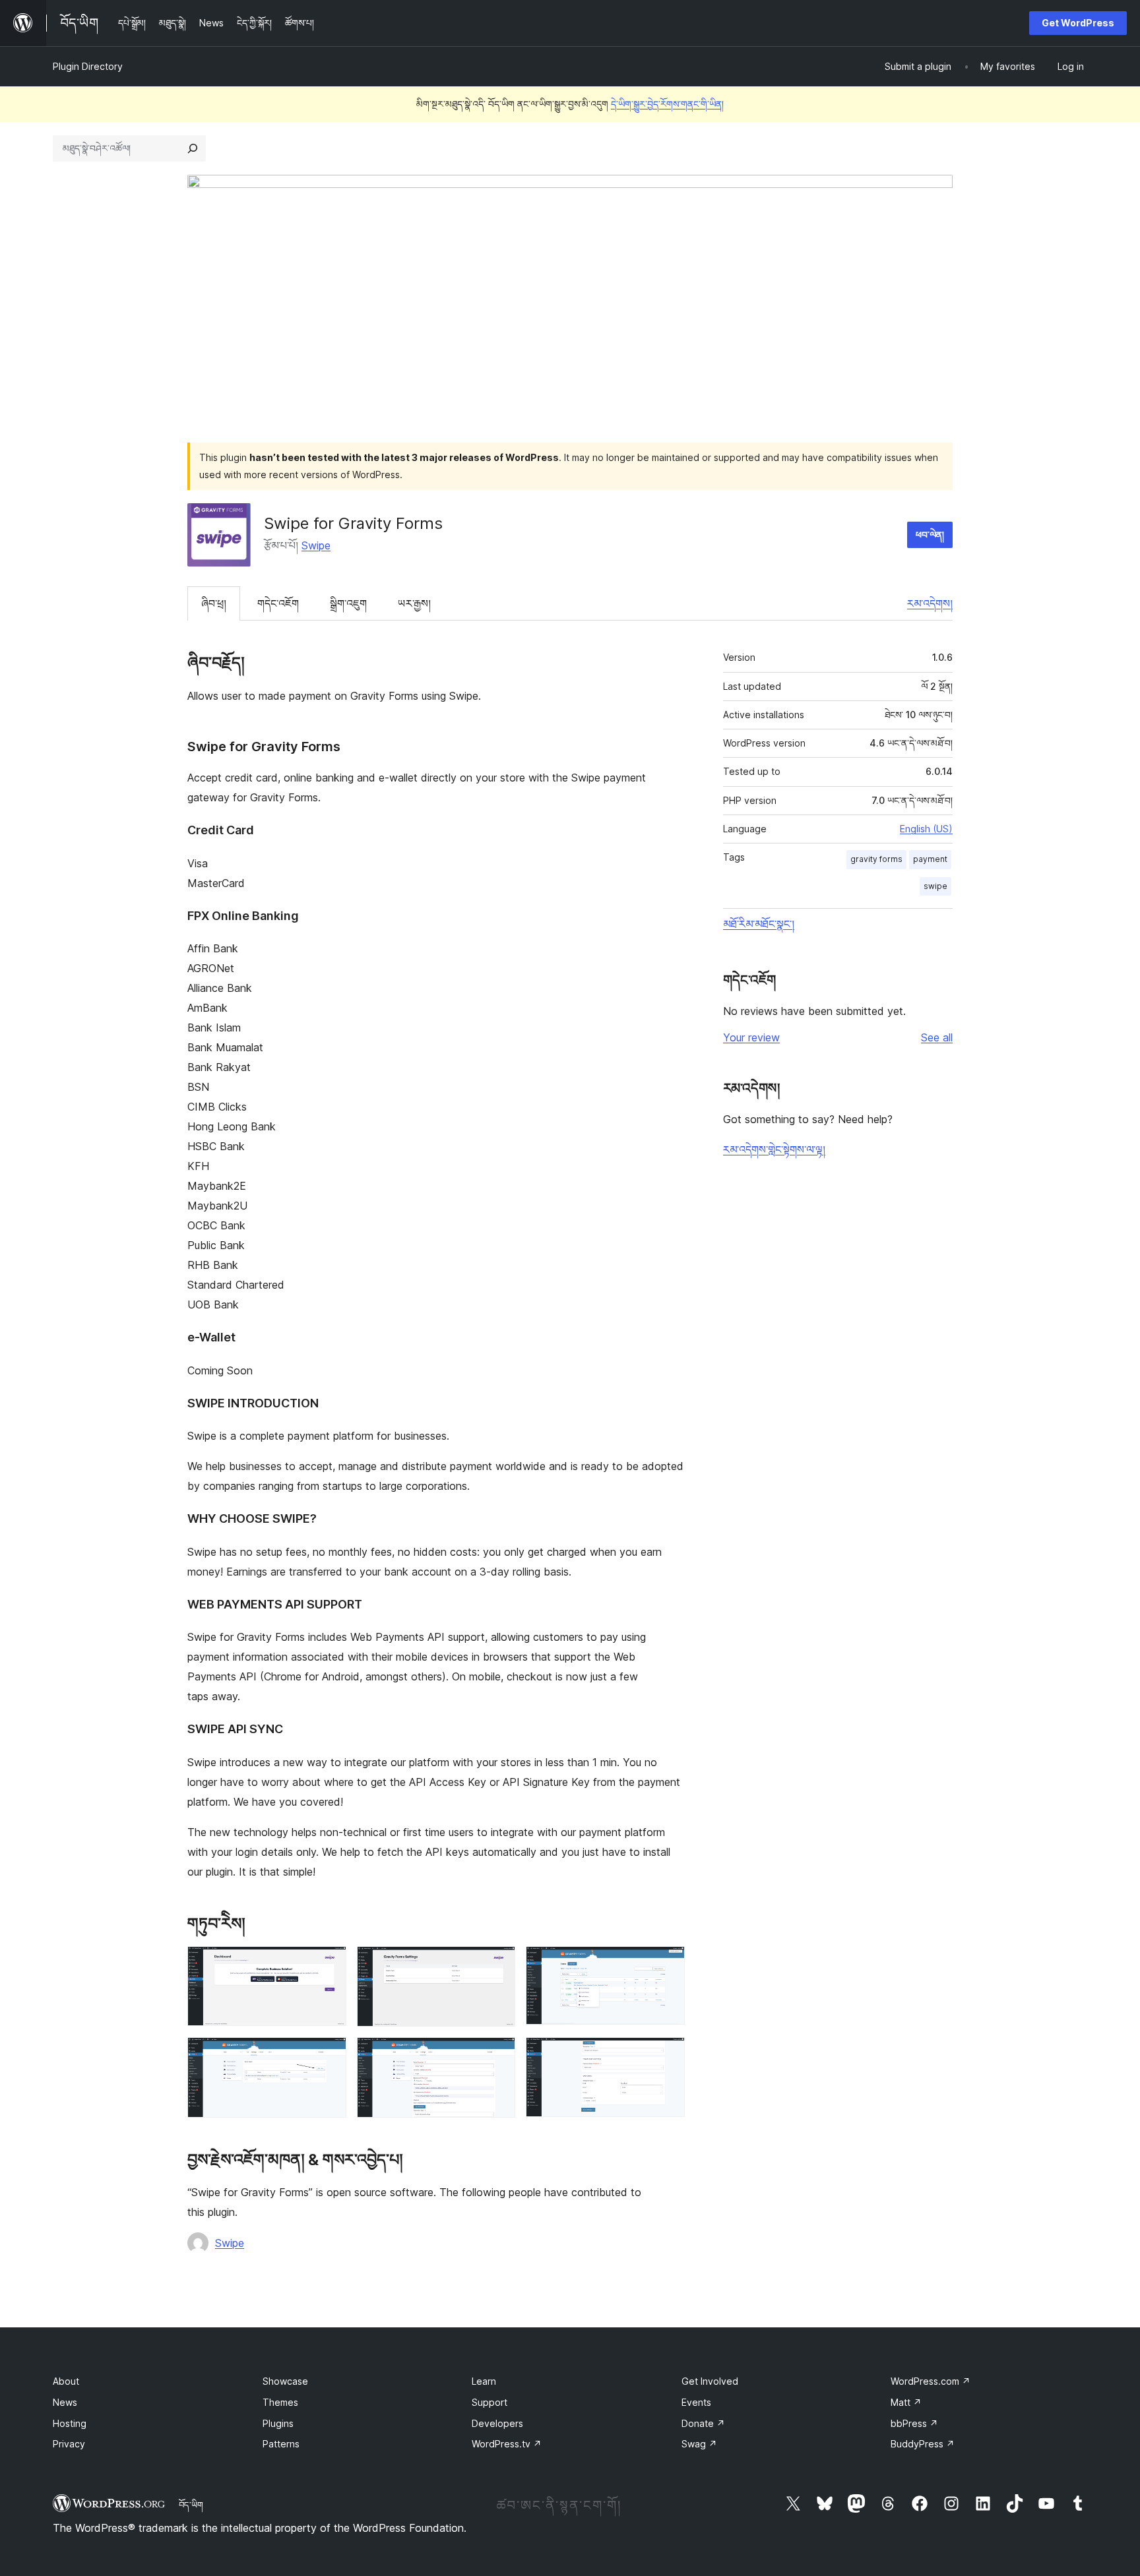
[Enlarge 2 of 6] (497, 1964)
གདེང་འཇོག (278, 603)
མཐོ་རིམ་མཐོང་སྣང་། (759, 924)
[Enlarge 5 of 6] (497, 2055)
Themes (280, 2402)
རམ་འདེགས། (930, 603)
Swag (699, 2444)
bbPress (914, 2423)
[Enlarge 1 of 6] (329, 1964)
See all (937, 1037)
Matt (906, 2402)
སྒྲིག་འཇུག (348, 603)
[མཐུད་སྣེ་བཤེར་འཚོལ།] (193, 148)
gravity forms (876, 859)
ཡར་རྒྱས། (414, 603)
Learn (484, 2381)
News (65, 2402)
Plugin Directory (88, 66)
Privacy (69, 2444)
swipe (935, 886)
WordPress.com (931, 2381)
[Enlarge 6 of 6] (667, 2055)
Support (490, 2402)
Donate (703, 2423)
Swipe (316, 545)
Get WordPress (1078, 23)
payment (930, 859)
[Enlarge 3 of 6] (667, 1964)
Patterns (281, 2444)
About (66, 2381)
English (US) (926, 829)
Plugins (278, 2423)
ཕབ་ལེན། (930, 535)
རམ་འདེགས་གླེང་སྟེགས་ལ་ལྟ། (774, 1150)
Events (696, 2402)
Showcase (285, 2381)
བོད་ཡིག (191, 2505)
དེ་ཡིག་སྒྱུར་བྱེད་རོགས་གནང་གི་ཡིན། (667, 104)
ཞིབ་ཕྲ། (214, 603)
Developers (497, 2423)
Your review (751, 1037)
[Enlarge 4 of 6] (329, 2055)
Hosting (70, 2423)
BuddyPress (923, 2444)
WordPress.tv (507, 2444)
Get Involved (710, 2381)
